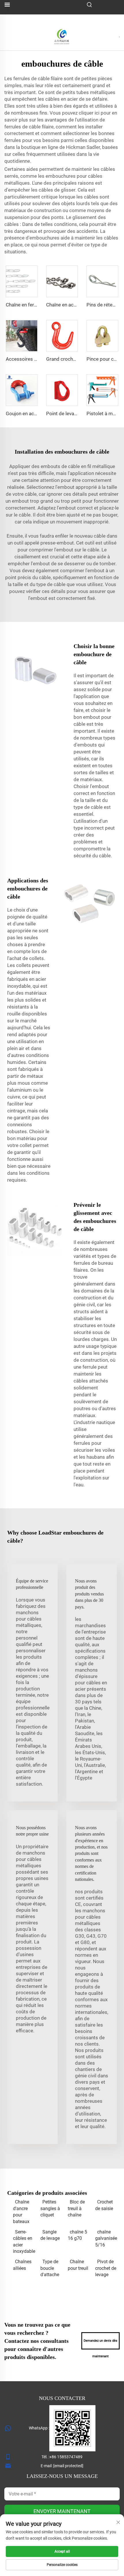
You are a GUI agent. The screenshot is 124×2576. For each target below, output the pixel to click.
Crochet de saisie (104, 2205)
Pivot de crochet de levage (106, 2268)
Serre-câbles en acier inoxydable (24, 2242)
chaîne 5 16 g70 (77, 2235)
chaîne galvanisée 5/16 (106, 2238)
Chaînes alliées (22, 2265)
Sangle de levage (50, 2235)
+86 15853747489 (66, 2457)
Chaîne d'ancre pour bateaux (21, 2212)
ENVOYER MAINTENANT (62, 2511)
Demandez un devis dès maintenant (100, 2344)
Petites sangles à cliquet (50, 2208)
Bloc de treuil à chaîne (76, 2208)
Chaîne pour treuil (78, 2265)
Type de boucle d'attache (50, 2268)
